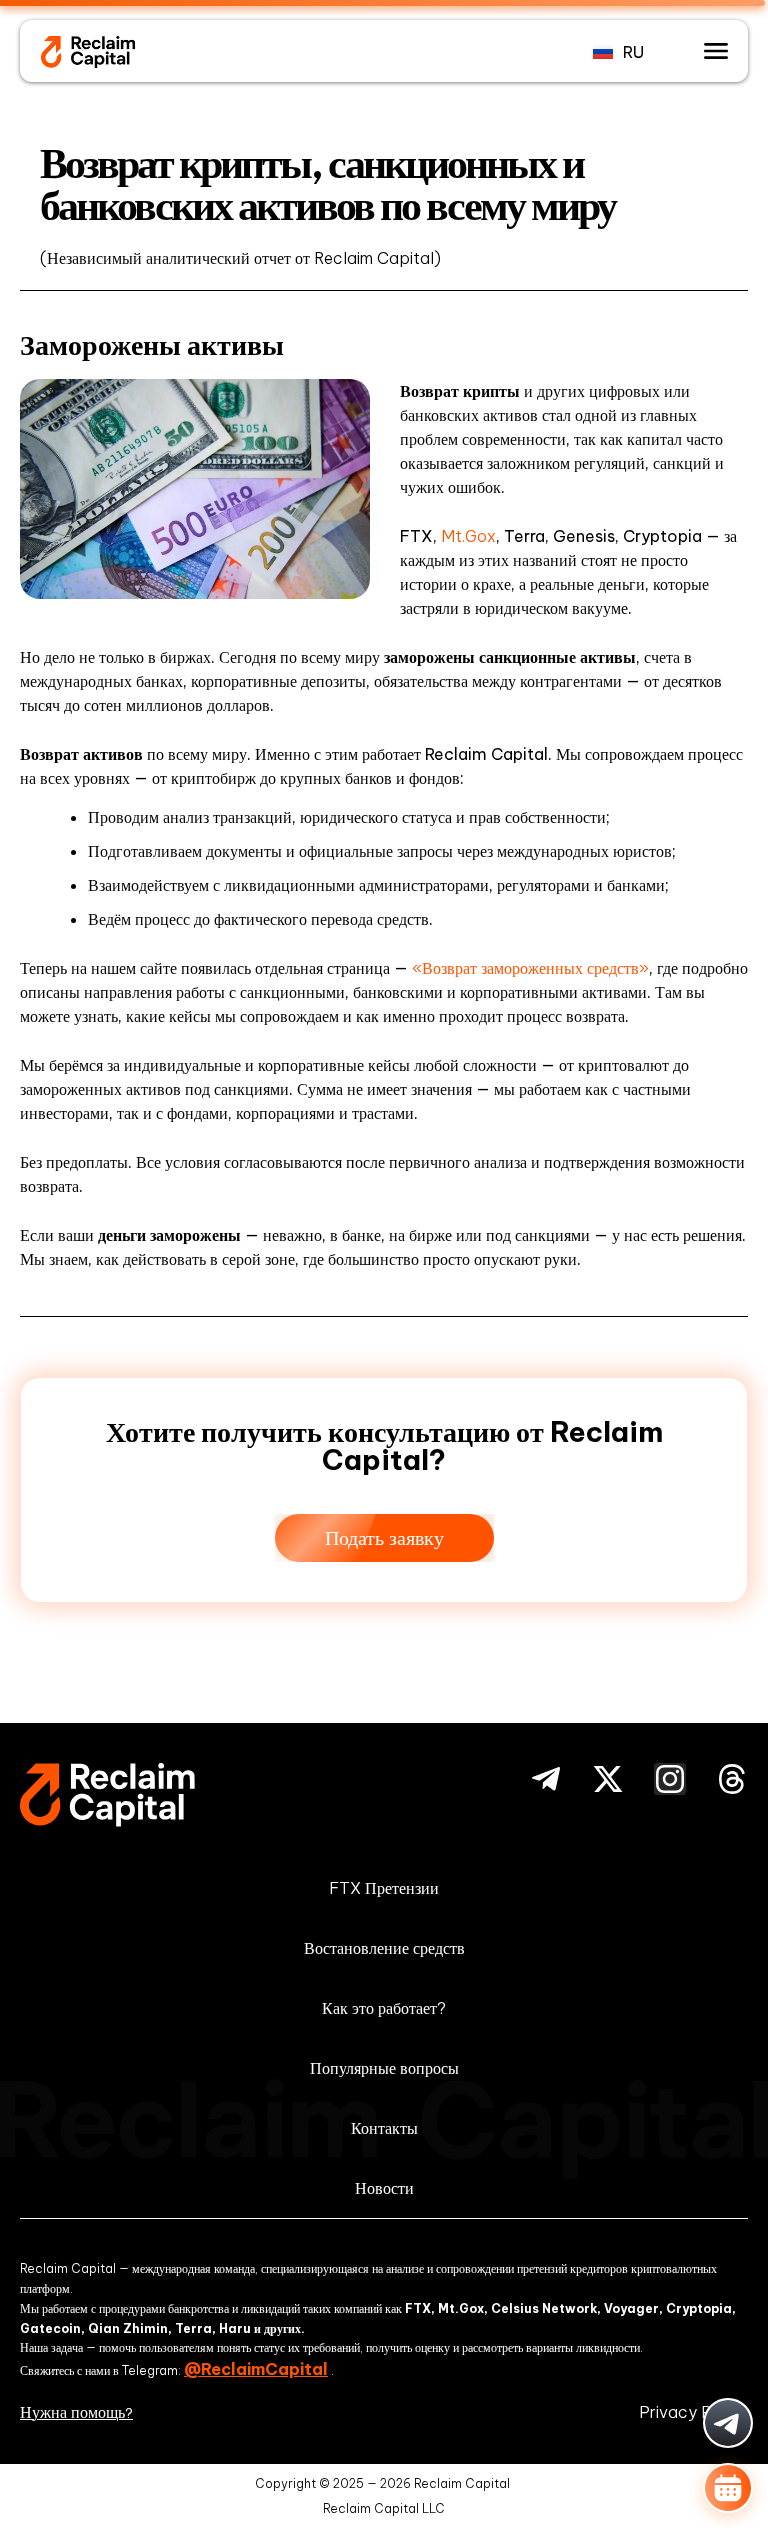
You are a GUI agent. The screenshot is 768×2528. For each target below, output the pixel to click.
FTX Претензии (384, 1888)
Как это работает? (384, 2008)
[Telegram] (728, 2423)
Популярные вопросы (384, 2068)
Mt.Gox (468, 536)
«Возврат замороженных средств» (530, 968)
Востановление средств (384, 1948)
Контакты (384, 2128)
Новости (384, 2188)
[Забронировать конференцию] (728, 2488)
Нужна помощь (72, 2412)
